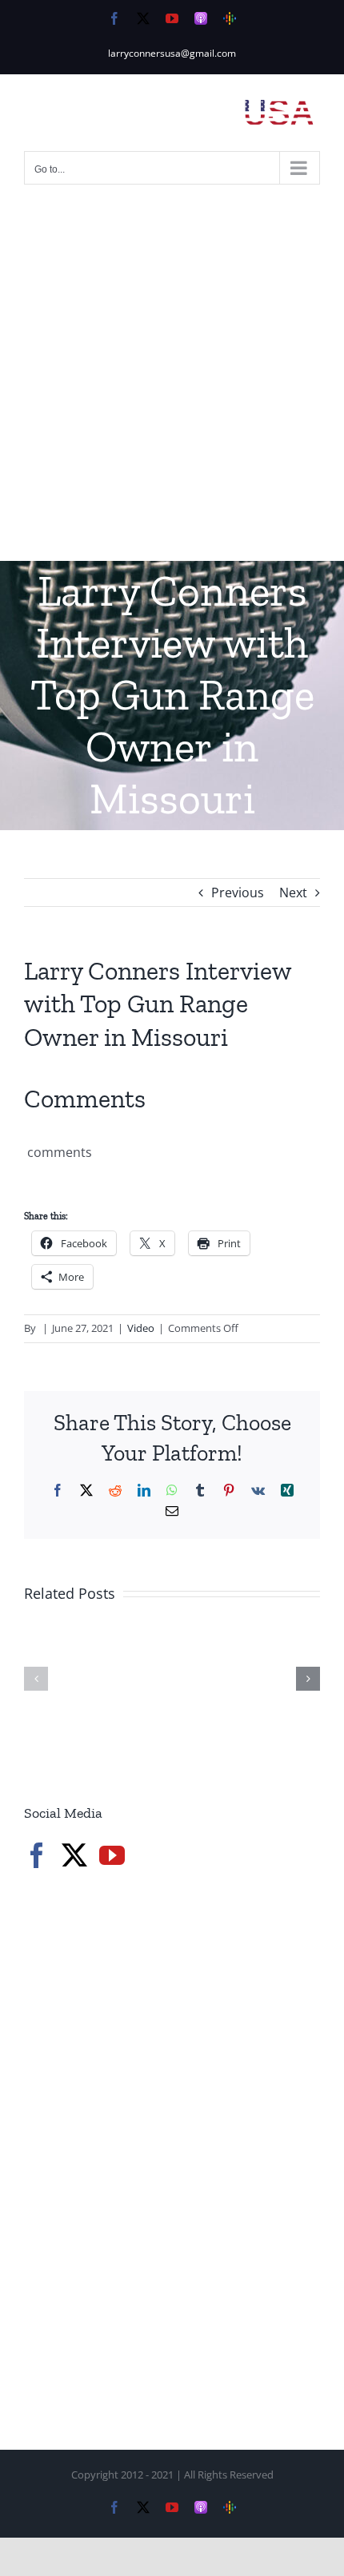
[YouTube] (112, 1855)
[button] (36, 1679)
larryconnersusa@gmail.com (172, 53)
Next (293, 892)
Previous (238, 892)
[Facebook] (37, 1855)
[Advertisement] (172, 381)
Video (141, 1328)
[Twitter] (74, 1855)
